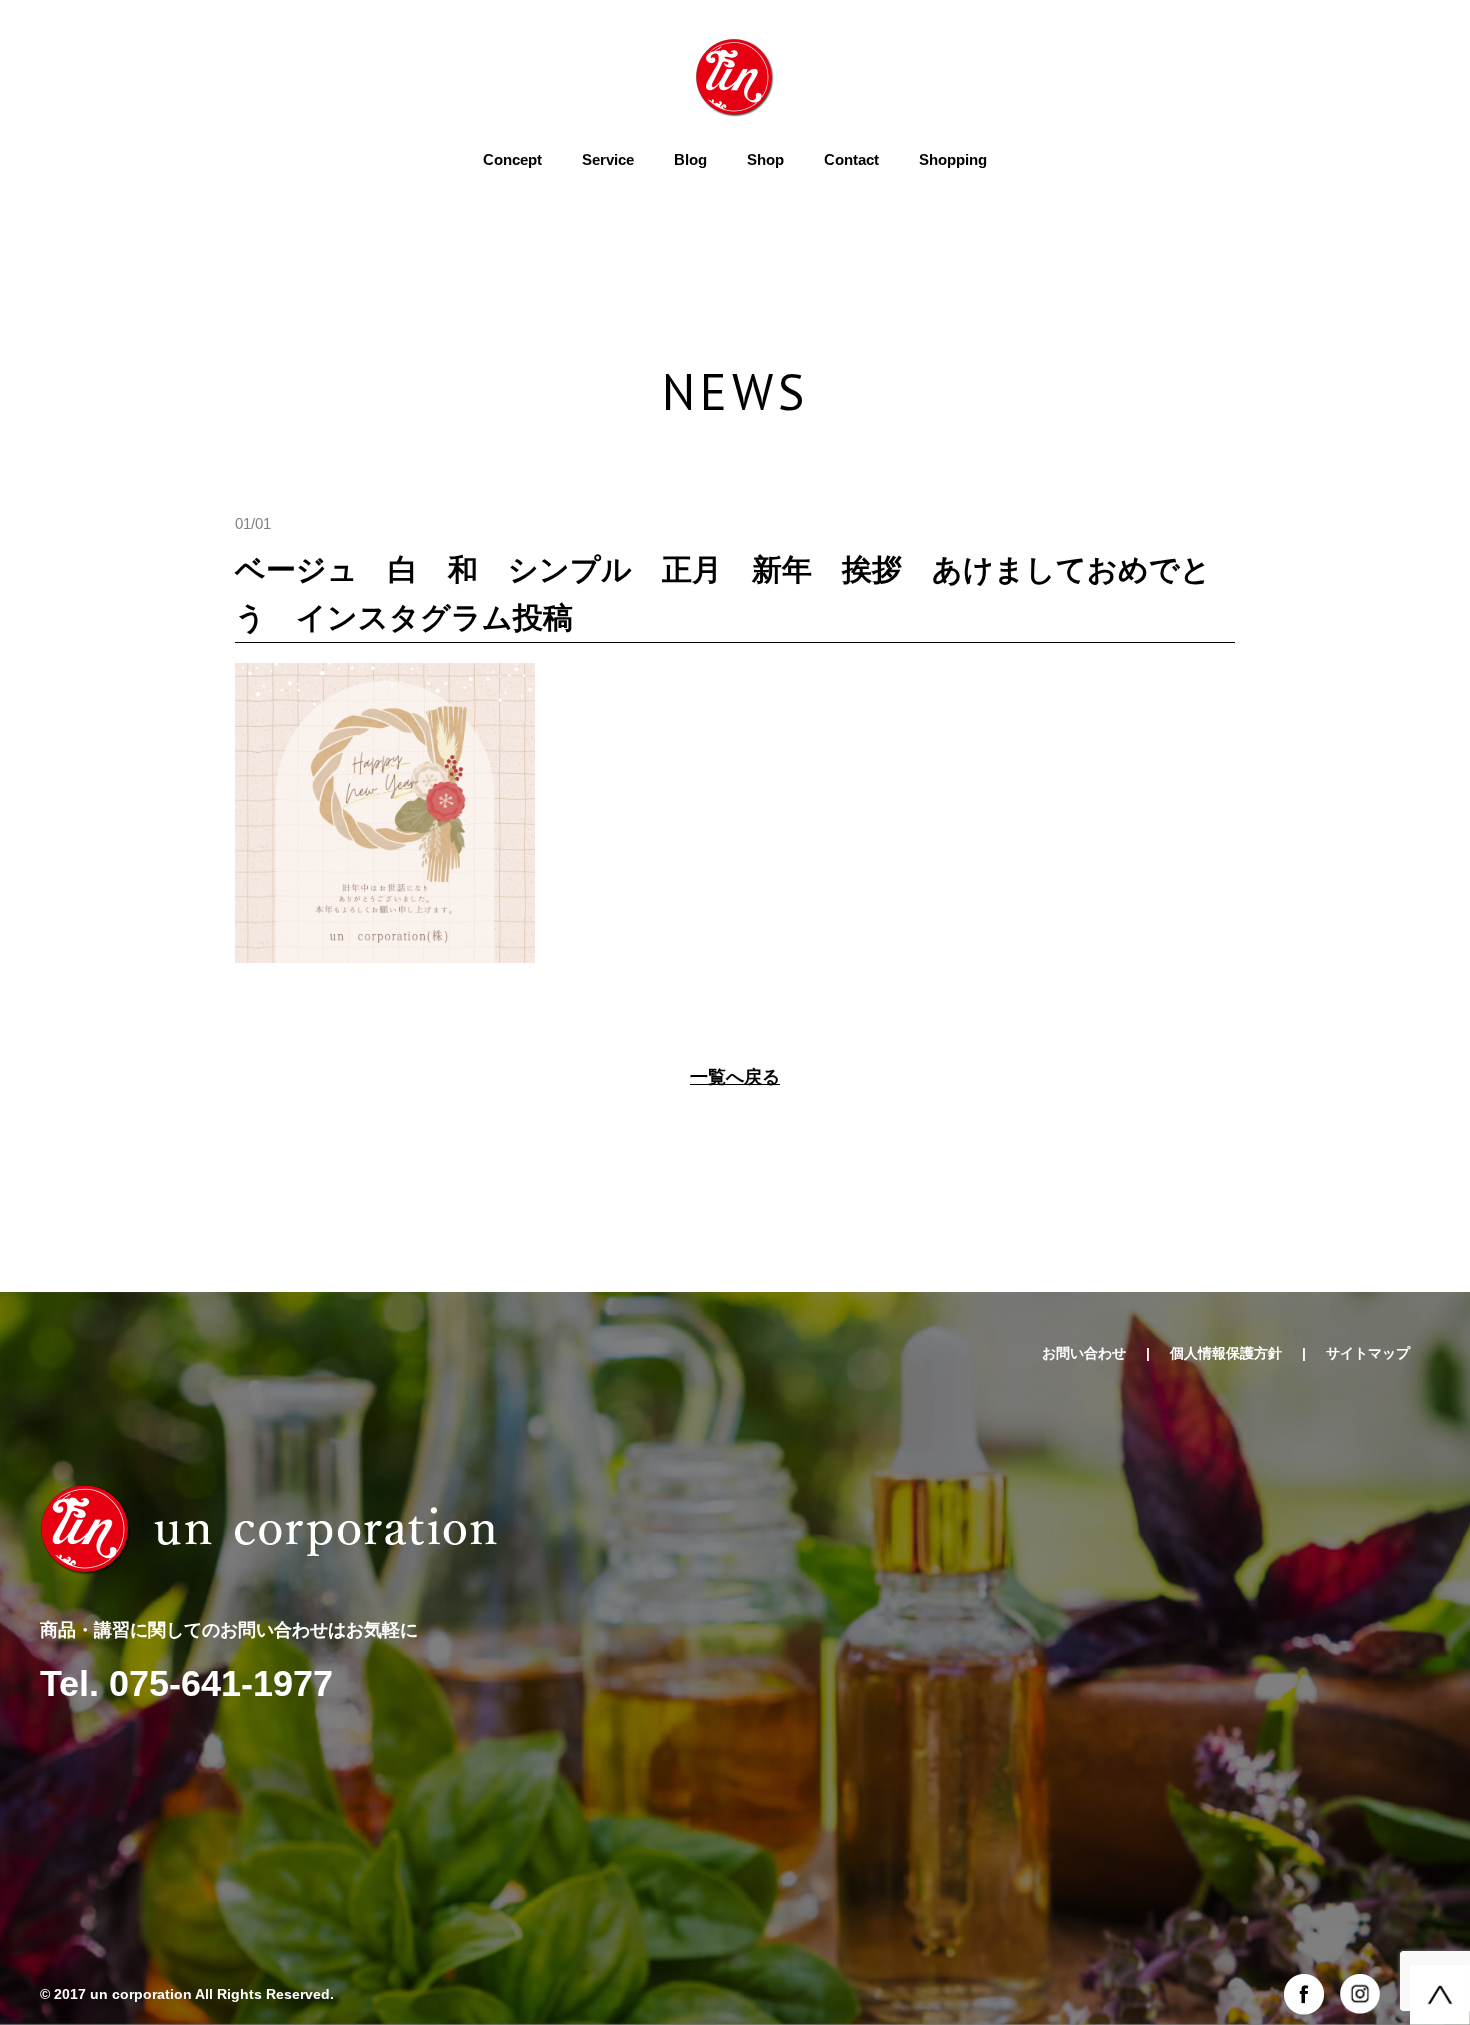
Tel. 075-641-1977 (186, 1683)
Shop (765, 159)
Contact (851, 159)
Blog (690, 159)
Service (608, 159)
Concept (512, 159)
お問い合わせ (1084, 1353)
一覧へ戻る (735, 1077)
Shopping (953, 159)
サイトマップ (1368, 1353)
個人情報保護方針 (1226, 1353)
